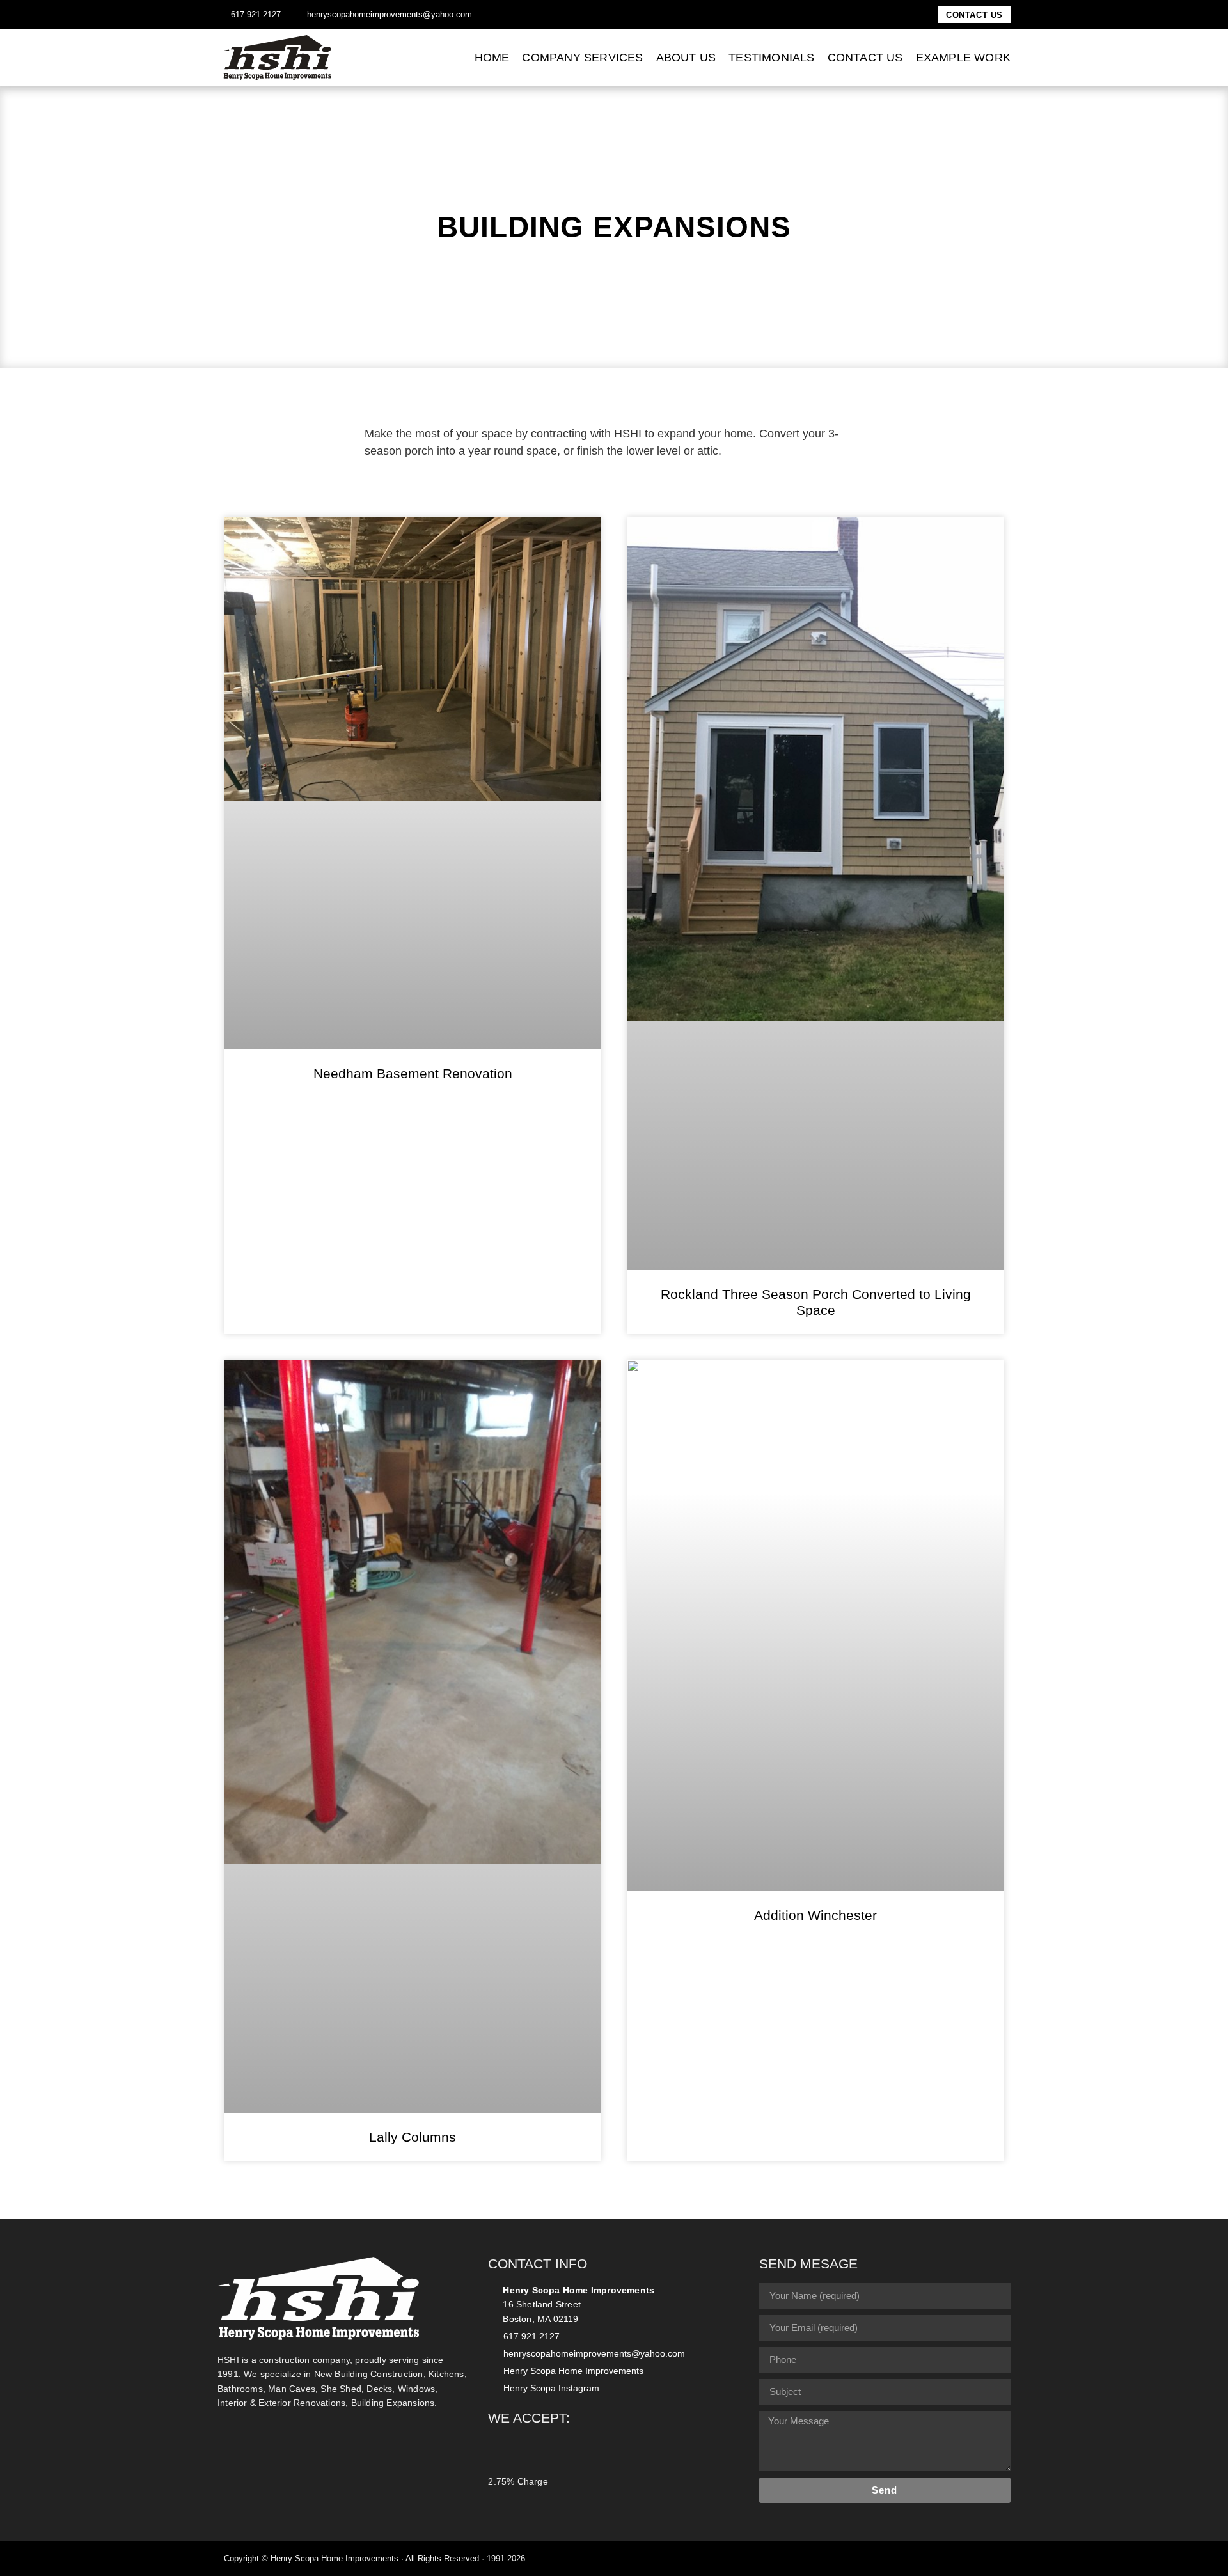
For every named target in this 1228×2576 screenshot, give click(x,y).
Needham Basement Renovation (413, 1073)
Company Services (582, 58)
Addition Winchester (815, 1915)
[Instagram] (497, 15)
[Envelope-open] (1000, 2559)
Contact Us (865, 58)
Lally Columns (413, 2137)
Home (492, 58)
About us (686, 58)
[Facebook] (483, 15)
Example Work (963, 58)
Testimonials (771, 58)
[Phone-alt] (983, 2559)
